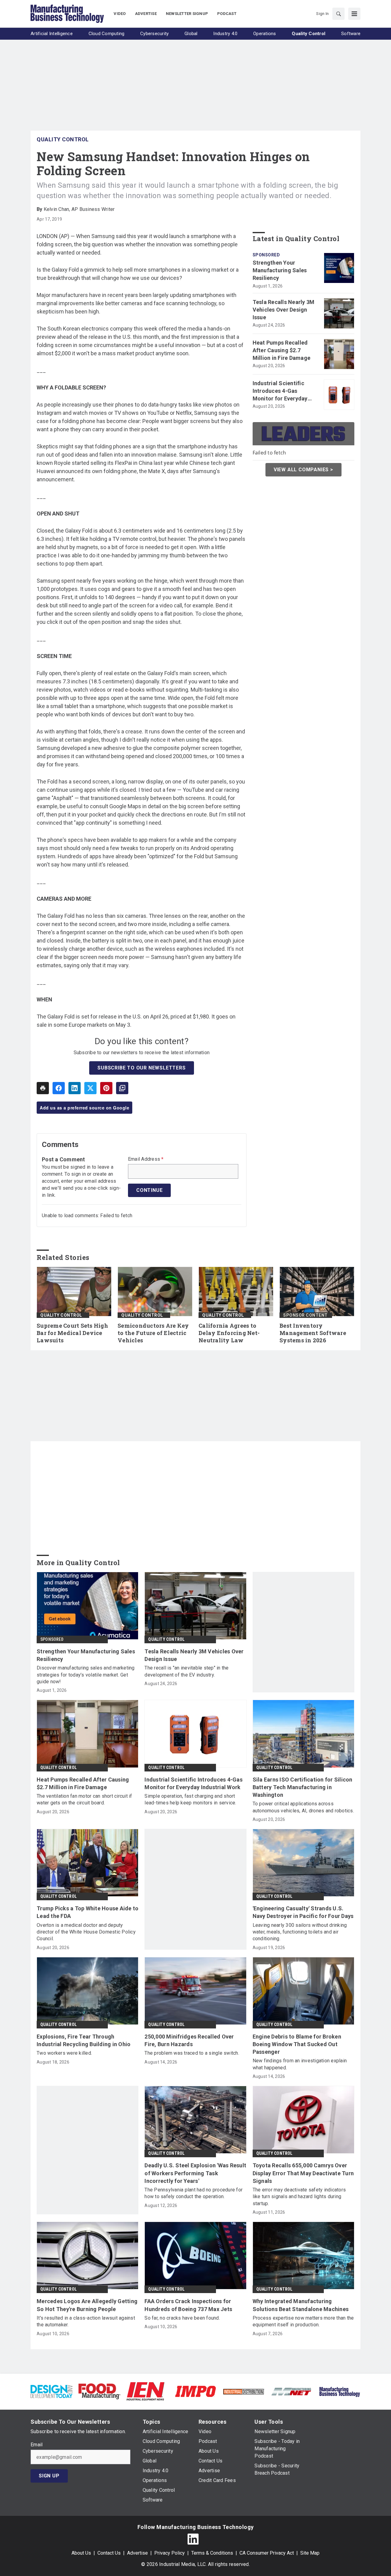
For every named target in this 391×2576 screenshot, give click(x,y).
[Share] (59, 1088)
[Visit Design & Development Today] (51, 2391)
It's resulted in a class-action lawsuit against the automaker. (86, 2321)
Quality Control (63, 139)
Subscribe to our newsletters (141, 1068)
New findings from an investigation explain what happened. (300, 2064)
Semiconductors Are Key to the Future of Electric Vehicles (153, 1333)
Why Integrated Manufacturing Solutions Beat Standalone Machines (301, 2305)
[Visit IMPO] (195, 2391)
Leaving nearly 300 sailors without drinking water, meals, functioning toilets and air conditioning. (300, 1932)
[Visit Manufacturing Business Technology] (340, 2391)
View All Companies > (303, 470)
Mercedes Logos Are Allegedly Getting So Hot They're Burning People (87, 2305)
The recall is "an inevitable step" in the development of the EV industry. (186, 1671)
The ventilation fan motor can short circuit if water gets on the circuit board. (84, 1799)
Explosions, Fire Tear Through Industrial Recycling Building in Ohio (84, 2040)
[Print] (43, 1088)
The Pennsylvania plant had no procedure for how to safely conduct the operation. (194, 2193)
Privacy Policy (170, 2553)
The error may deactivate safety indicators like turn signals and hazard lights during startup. (299, 2197)
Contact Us (109, 2553)
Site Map (310, 2553)
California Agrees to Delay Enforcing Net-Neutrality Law (229, 1333)
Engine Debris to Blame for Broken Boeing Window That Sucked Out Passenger (297, 2044)
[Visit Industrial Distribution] (244, 2391)
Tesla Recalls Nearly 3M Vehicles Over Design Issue (284, 310)
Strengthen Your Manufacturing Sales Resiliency (280, 270)
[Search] (338, 14)
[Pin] (106, 1088)
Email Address (146, 1159)
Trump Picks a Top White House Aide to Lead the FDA (88, 1912)
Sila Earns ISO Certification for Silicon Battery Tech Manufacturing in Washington (303, 1787)
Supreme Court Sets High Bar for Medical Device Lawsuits (72, 1333)
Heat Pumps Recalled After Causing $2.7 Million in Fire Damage (282, 350)
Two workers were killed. (64, 2053)
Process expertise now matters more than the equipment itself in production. (303, 2321)
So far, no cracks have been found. (182, 2318)
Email (37, 2445)
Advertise (137, 2553)
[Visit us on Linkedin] (193, 2539)
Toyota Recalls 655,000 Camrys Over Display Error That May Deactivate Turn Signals (303, 2173)
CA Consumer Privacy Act (267, 2553)
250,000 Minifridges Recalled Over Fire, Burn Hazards (189, 2040)
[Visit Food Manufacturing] (99, 2391)
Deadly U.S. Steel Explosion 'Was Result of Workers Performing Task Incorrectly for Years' (195, 2173)
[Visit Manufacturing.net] (292, 2391)
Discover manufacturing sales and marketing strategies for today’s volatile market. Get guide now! (86, 1675)
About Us (81, 2553)
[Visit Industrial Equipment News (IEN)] (145, 2391)
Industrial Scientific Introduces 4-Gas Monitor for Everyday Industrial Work (280, 391)
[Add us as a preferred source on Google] (122, 1088)
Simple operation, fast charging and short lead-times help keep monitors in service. (190, 1799)
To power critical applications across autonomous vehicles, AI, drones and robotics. (303, 1807)
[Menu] (354, 14)
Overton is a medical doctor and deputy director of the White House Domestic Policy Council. (86, 1932)
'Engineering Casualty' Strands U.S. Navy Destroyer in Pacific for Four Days (303, 1912)
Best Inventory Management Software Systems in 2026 (313, 1333)
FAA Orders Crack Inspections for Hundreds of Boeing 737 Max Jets (188, 2305)
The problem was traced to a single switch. (192, 2053)
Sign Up (49, 2476)
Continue (149, 1190)
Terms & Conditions (212, 2553)
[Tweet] (90, 1088)
